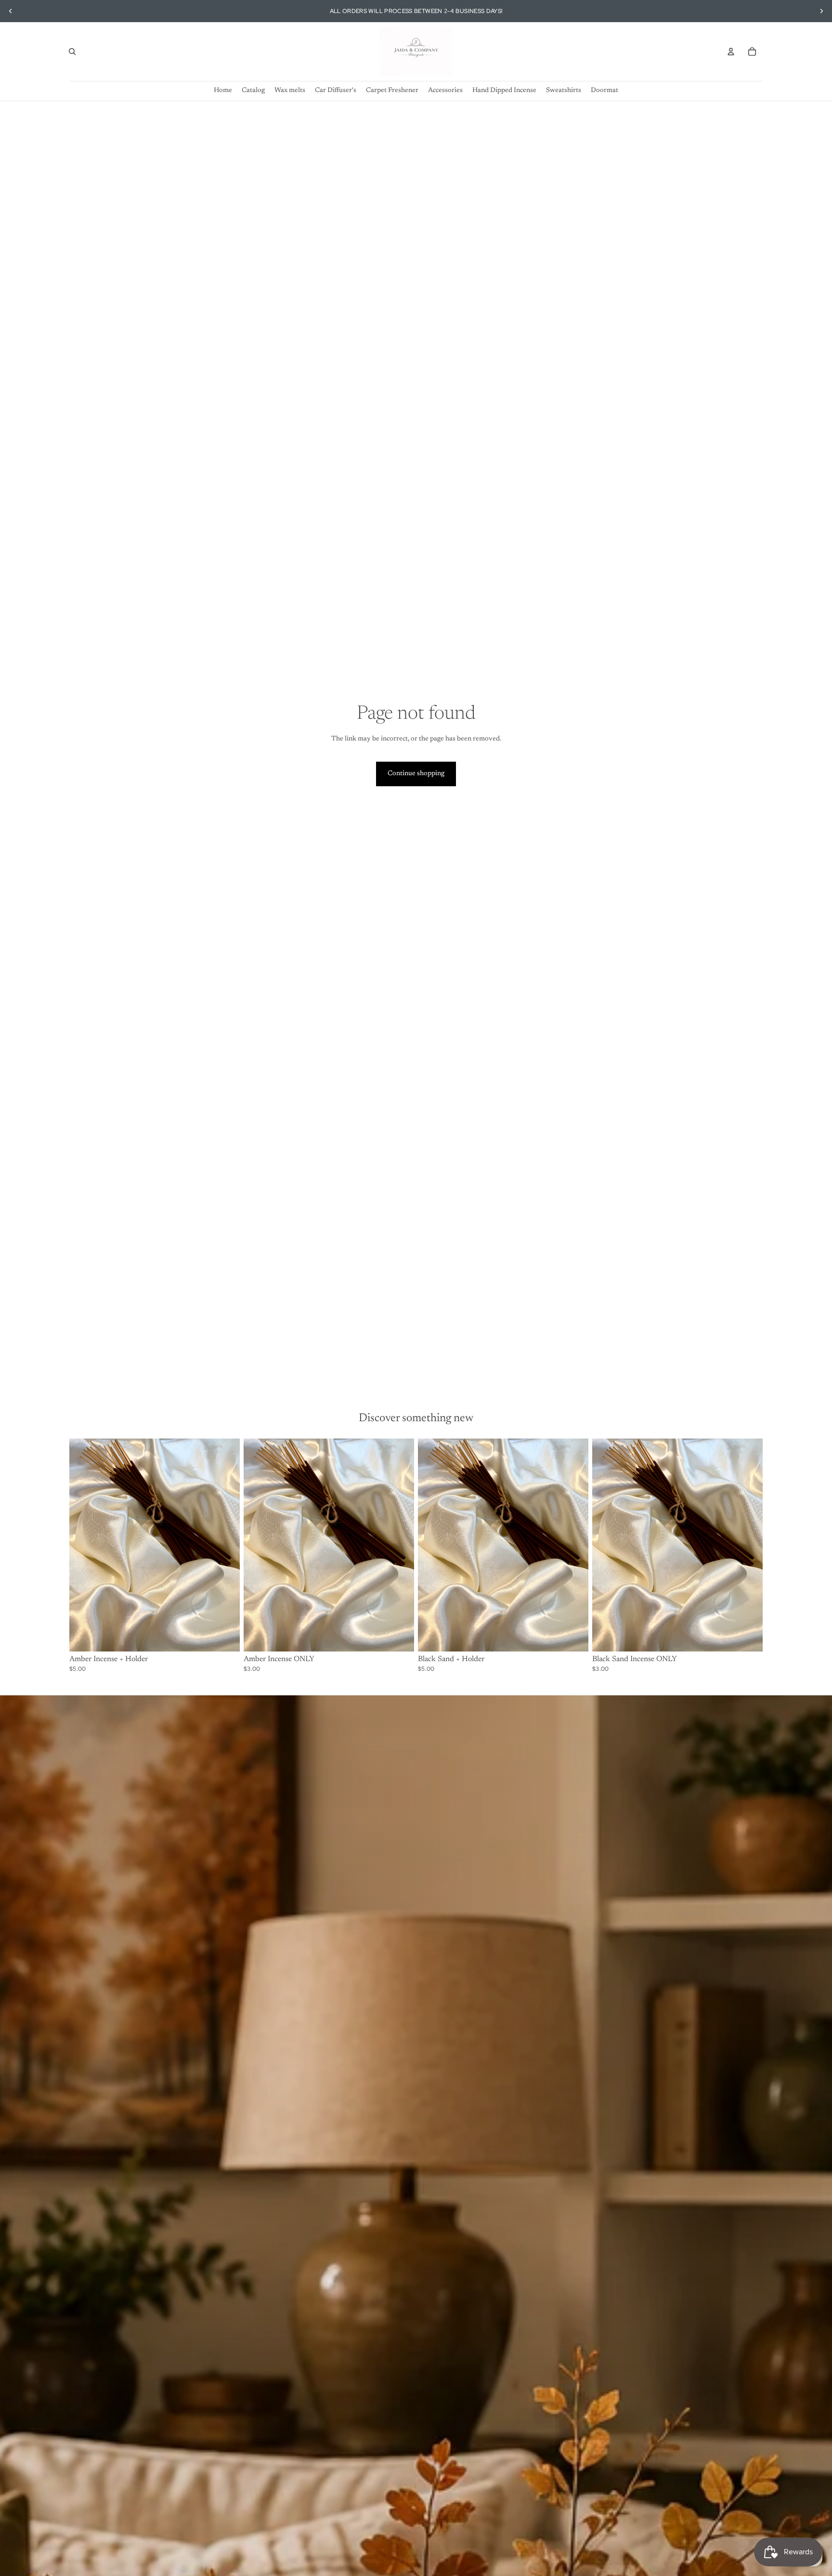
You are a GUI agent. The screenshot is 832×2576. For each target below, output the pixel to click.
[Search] (72, 52)
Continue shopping (416, 774)
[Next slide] (821, 11)
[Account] (731, 52)
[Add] (225, 1637)
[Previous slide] (11, 11)
